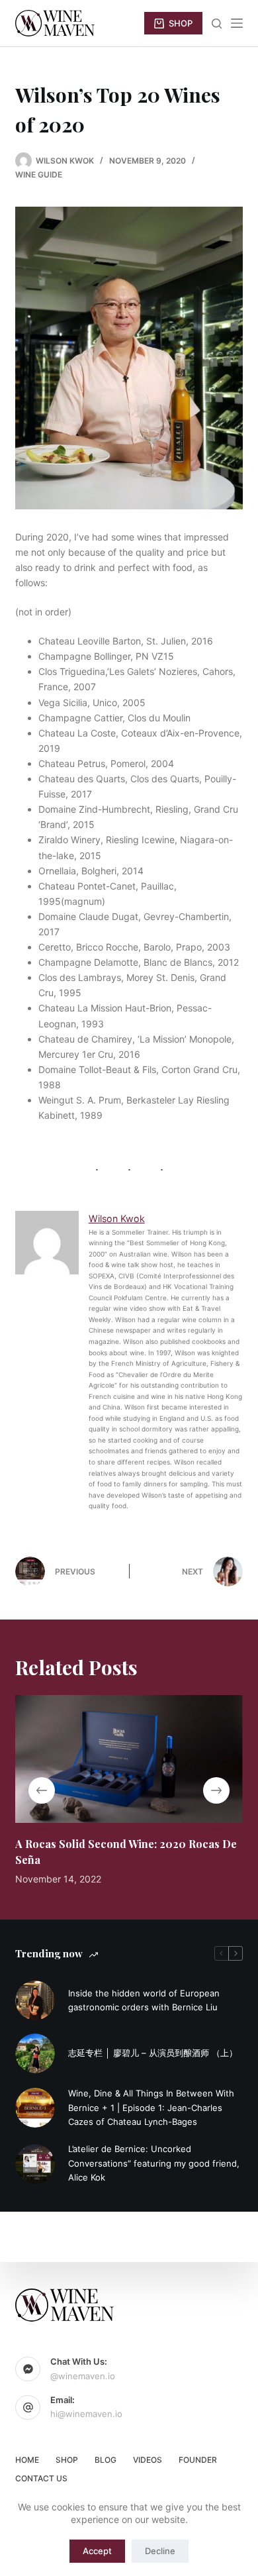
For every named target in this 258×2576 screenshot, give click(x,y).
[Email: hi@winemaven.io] (28, 2408)
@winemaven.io (83, 2376)
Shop (67, 2460)
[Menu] (237, 23)
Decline (160, 2551)
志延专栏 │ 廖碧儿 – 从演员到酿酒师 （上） (153, 2053)
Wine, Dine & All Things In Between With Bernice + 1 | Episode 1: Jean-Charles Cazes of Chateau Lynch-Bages (151, 2107)
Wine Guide (39, 175)
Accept (97, 2551)
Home (27, 2460)
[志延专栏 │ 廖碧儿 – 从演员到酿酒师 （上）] (35, 2053)
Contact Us (41, 2478)
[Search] (217, 24)
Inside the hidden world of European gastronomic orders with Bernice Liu (144, 2000)
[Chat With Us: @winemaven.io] (28, 2369)
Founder (198, 2460)
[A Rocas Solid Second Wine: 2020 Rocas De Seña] (129, 1759)
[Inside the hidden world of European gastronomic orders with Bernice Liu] (35, 2000)
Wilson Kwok (117, 1218)
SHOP (181, 23)
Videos (148, 2460)
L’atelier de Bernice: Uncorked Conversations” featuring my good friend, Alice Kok (154, 2163)
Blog (106, 2460)
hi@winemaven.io (86, 2414)
